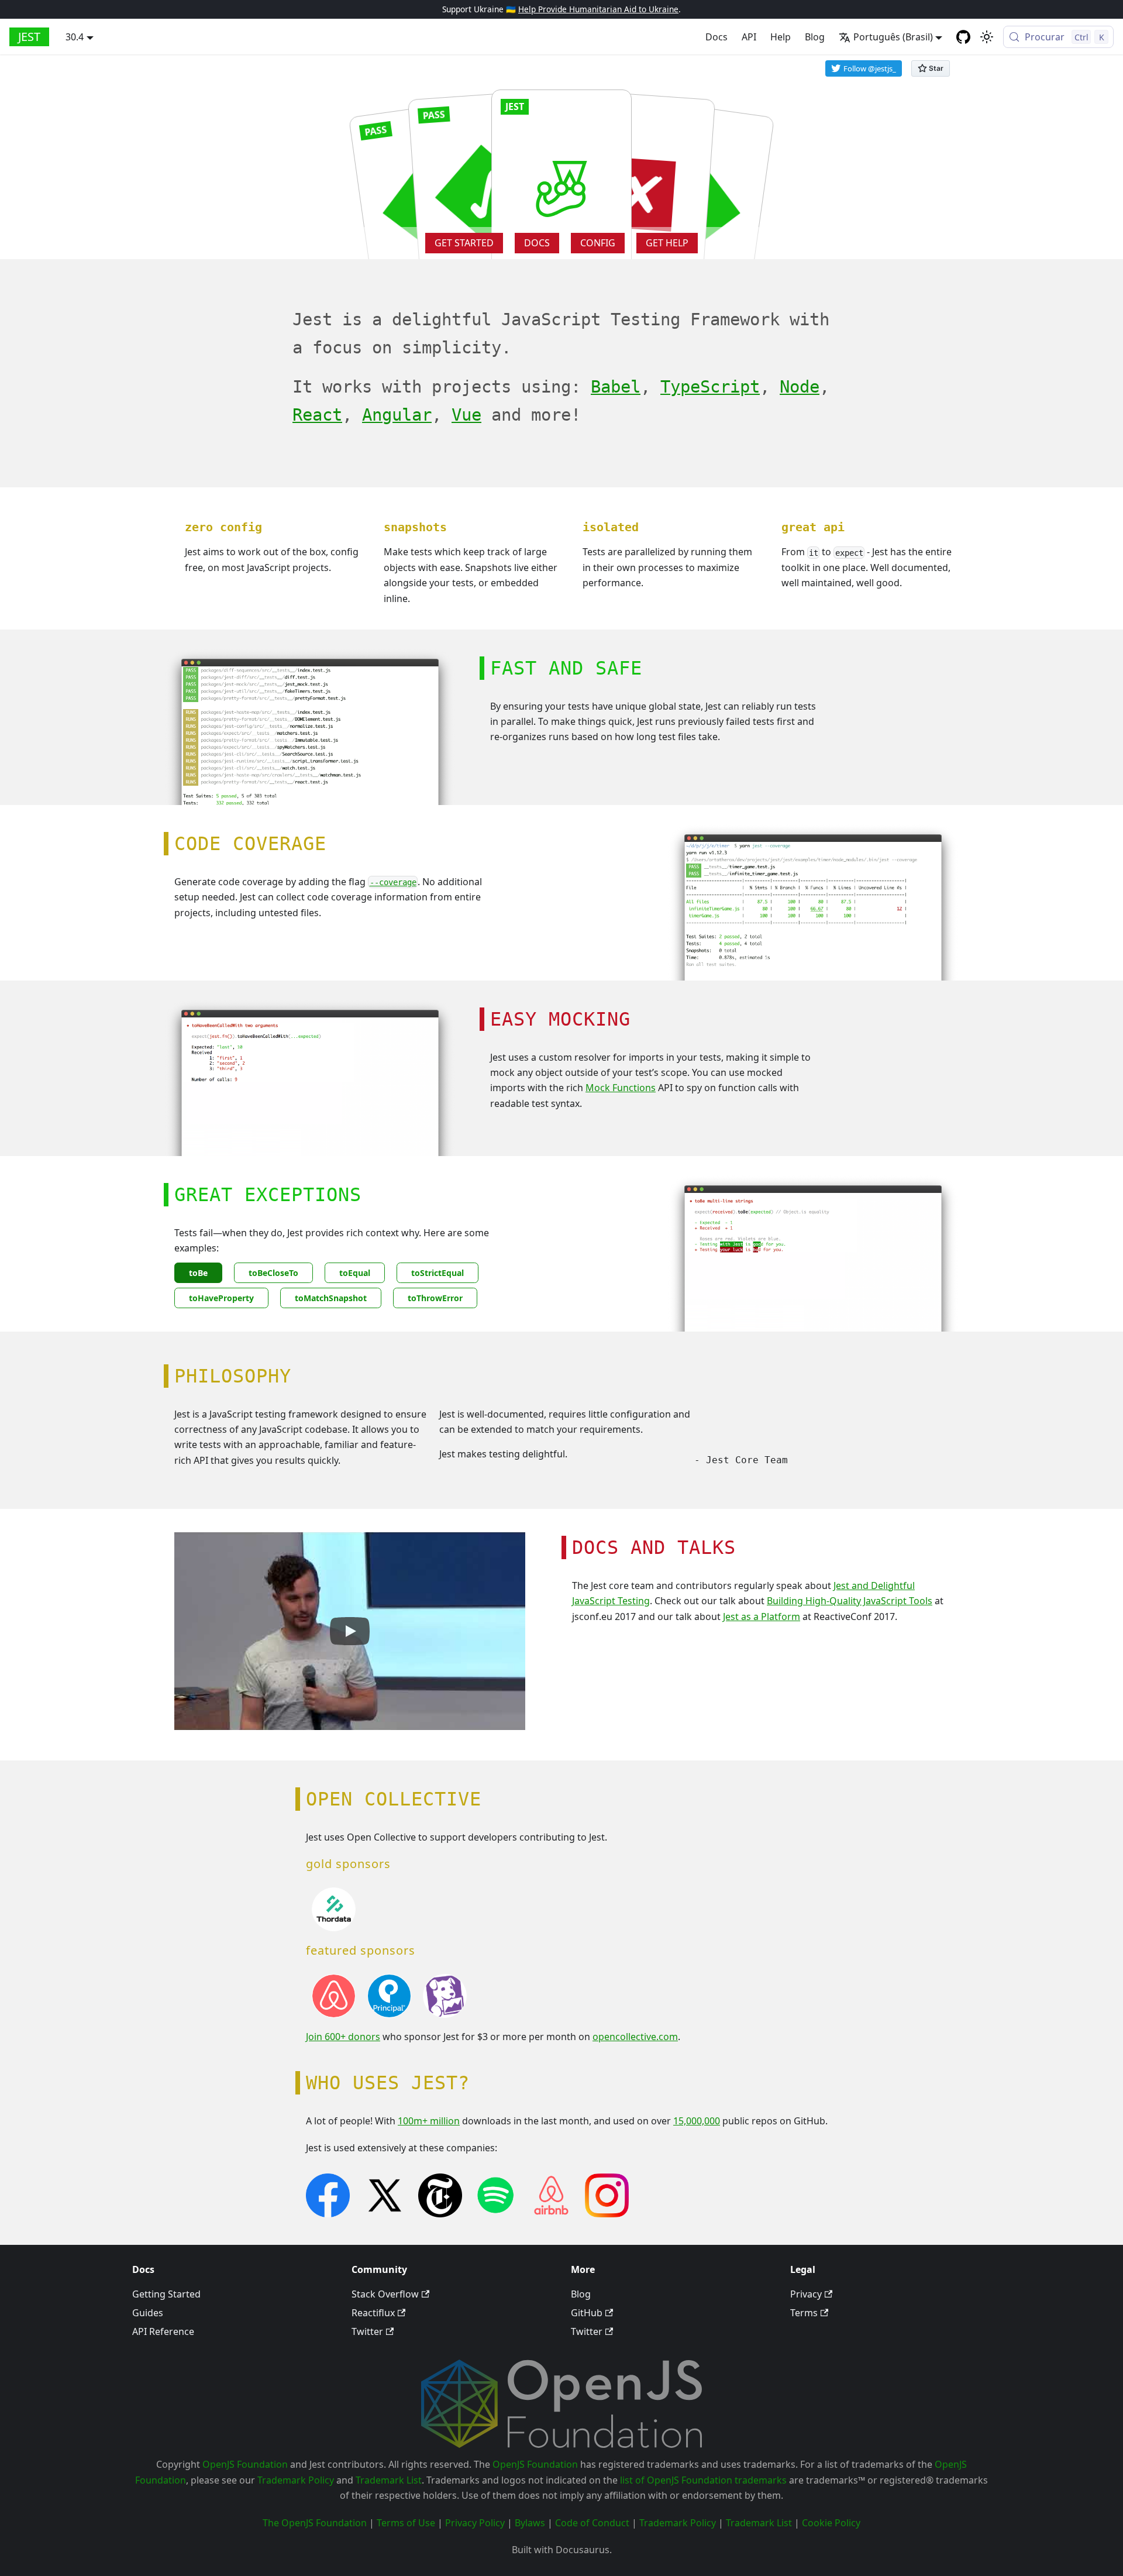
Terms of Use (406, 2523)
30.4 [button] (75, 37)
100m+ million (429, 2121)
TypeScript (710, 387)
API (749, 37)
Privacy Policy (475, 2523)
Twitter (367, 2331)
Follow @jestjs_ (870, 68)
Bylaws (530, 2523)
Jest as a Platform (762, 1617)
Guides (148, 2313)
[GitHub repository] (963, 37)
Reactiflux (373, 2313)
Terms (804, 2313)
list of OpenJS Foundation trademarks (703, 2480)
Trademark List (389, 2480)
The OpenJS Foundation (315, 2523)
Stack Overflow (385, 2294)
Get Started (464, 243)
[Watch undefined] (350, 1631)
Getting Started (166, 2294)
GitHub (587, 2313)
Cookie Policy (831, 2523)
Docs (716, 37)
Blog (815, 37)
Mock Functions (621, 1088)
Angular (397, 415)
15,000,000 (697, 2121)
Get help (667, 243)
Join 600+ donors (343, 2037)
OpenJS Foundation (245, 2464)
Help (781, 37)
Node (800, 387)
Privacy (806, 2294)
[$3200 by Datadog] (445, 2014)
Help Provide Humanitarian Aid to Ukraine (598, 9)
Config (598, 243)
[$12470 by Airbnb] (334, 2014)
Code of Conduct (592, 2523)
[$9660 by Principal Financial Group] (389, 2014)
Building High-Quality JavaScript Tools (850, 1601)
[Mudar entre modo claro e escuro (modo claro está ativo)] (987, 37)
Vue (466, 415)
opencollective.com (635, 2037)
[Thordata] (334, 1928)
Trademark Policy (296, 2480)
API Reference (163, 2331)
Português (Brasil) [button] (893, 37)
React (317, 415)
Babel (616, 387)
